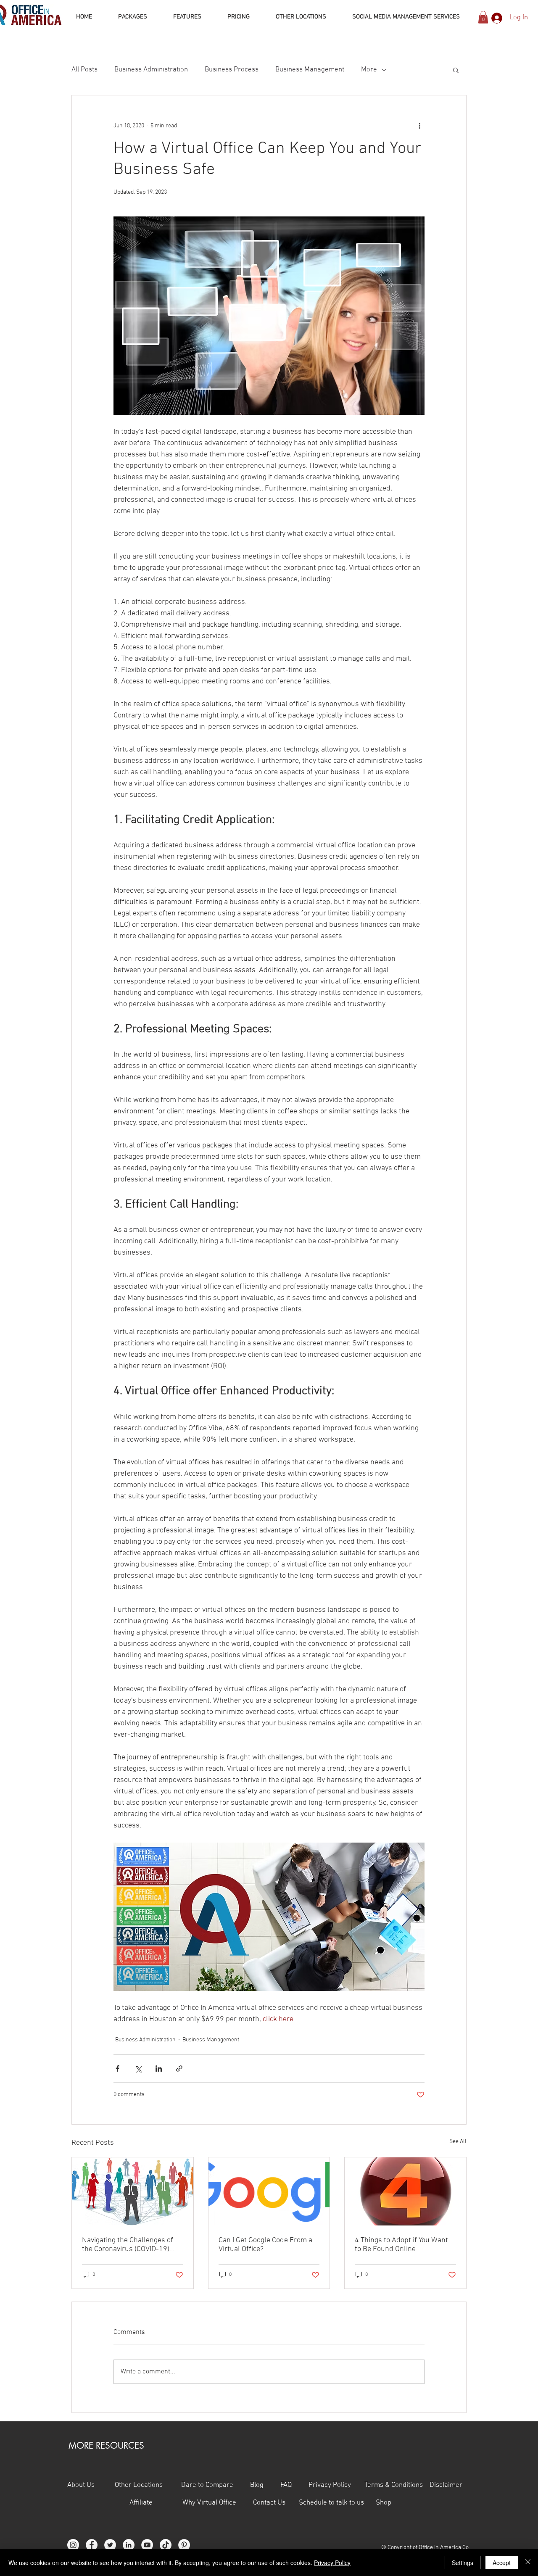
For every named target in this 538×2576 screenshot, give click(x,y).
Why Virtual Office (208, 2503)
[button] (483, 17)
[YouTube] (147, 2545)
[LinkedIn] (129, 2545)
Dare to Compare (207, 2485)
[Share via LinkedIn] (159, 2068)
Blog (257, 2485)
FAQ (294, 2485)
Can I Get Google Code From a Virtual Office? (265, 2245)
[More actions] (419, 126)
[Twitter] (110, 2545)
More (369, 70)
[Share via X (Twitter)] (138, 2068)
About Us (81, 2485)
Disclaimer (446, 2485)
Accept (502, 2563)
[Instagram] (73, 2545)
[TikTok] (166, 2545)
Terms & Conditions (394, 2485)
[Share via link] (179, 2068)
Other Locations (139, 2485)
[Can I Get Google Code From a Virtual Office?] (269, 2191)
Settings (463, 2563)
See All (458, 2142)
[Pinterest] (184, 2545)
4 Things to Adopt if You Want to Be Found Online (401, 2245)
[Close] (528, 2563)
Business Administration (151, 70)
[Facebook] (92, 2545)
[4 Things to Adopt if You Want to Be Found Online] (405, 2191)
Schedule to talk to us (331, 2503)
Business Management (310, 70)
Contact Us (276, 2503)
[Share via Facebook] (117, 2068)
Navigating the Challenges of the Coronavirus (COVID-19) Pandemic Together (128, 2245)
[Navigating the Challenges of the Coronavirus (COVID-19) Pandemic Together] (133, 2191)
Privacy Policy (336, 2485)
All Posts (84, 70)
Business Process (232, 70)
